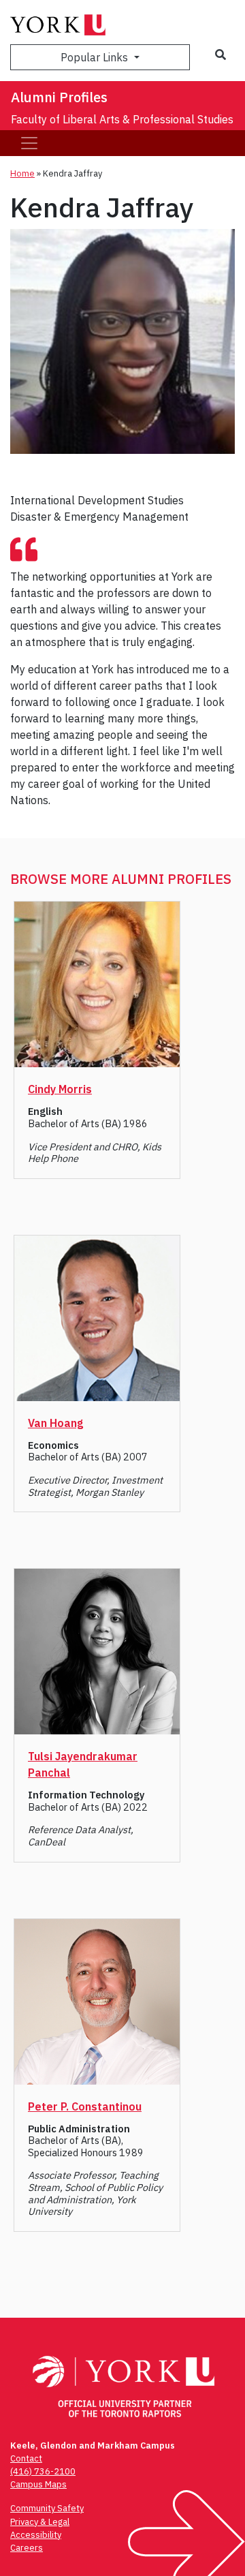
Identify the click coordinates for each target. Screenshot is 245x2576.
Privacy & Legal (40, 2522)
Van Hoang (55, 1423)
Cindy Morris (60, 1089)
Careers (27, 2548)
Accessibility (36, 2535)
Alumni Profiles (59, 97)
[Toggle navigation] (29, 143)
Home (22, 173)
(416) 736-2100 (43, 2471)
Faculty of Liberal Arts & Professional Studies (122, 119)
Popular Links (96, 57)
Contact (26, 2458)
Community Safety (47, 2508)
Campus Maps (38, 2484)
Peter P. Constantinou (85, 2106)
